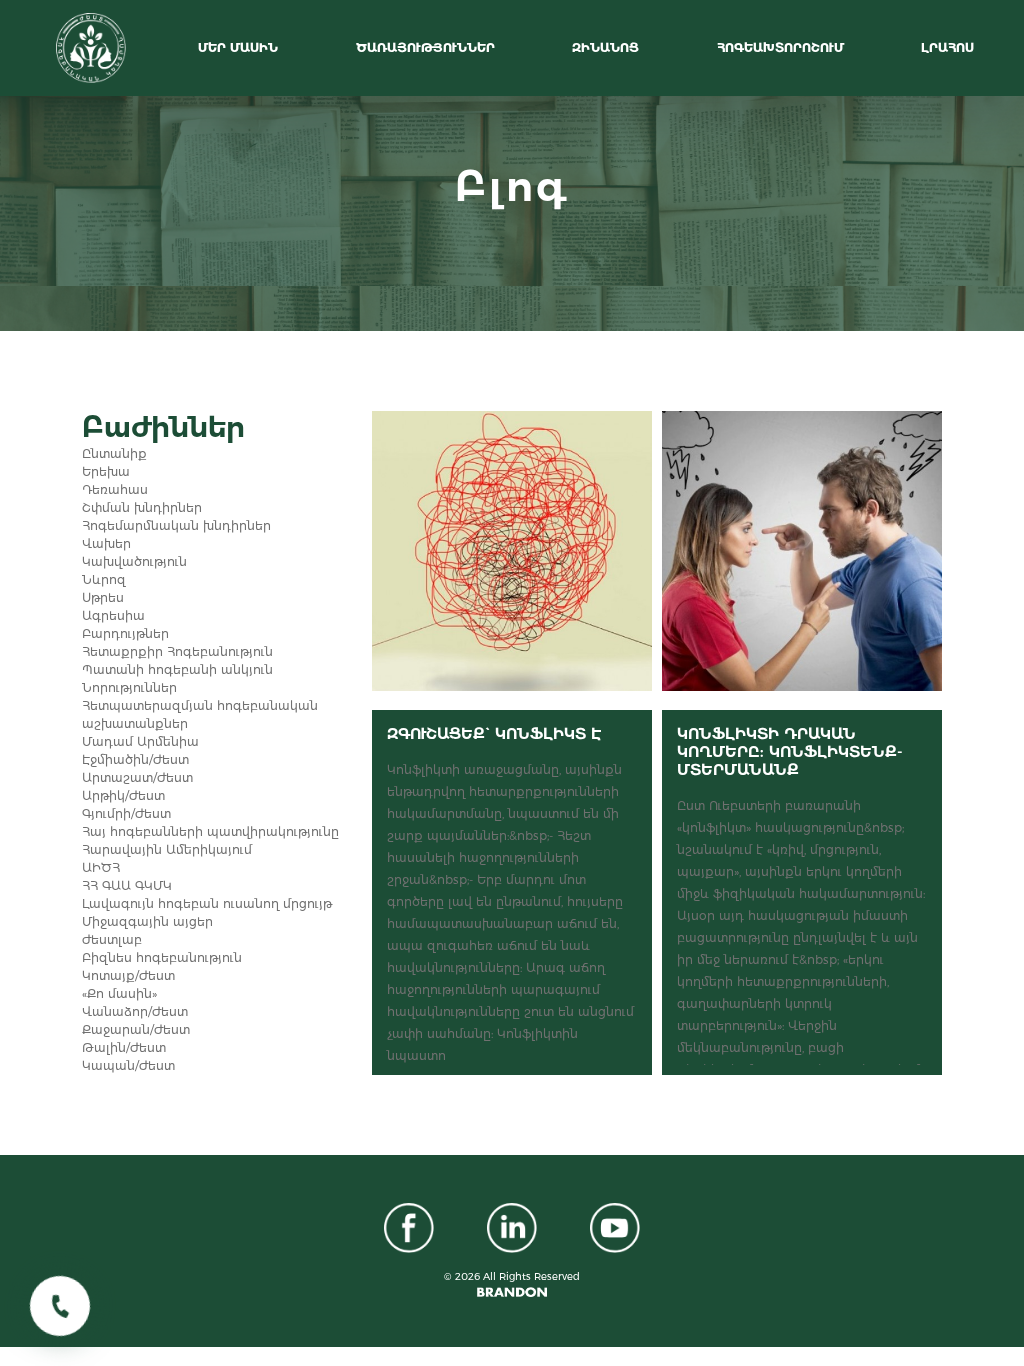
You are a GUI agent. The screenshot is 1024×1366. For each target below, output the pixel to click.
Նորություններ (129, 687)
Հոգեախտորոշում (782, 47)
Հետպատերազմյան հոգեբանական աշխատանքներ (200, 714)
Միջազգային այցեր (147, 921)
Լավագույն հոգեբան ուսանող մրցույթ (207, 903)
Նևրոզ (104, 579)
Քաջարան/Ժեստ (136, 1029)
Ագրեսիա (113, 615)
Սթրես (103, 597)
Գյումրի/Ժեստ (126, 813)
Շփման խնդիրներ (142, 507)
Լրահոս (949, 47)
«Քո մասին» (119, 993)
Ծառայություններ (427, 47)
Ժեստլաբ (112, 939)
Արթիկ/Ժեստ (123, 795)
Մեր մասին (240, 47)
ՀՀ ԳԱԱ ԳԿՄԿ (127, 885)
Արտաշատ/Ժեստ (137, 777)
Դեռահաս (115, 489)
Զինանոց (607, 47)
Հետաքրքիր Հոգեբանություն (177, 651)
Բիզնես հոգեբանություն (162, 957)
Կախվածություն (134, 561)
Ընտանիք (114, 453)
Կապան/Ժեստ (128, 1065)
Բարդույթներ (125, 633)
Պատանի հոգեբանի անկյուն (177, 669)
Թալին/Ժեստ (124, 1047)
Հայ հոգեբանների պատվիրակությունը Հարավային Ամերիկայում (210, 840)
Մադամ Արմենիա (140, 741)
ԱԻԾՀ (101, 867)
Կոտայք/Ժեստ (128, 975)
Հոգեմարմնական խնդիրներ (176, 525)
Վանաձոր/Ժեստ (135, 1011)
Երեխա (106, 471)
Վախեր (106, 543)
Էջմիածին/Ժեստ (135, 759)
